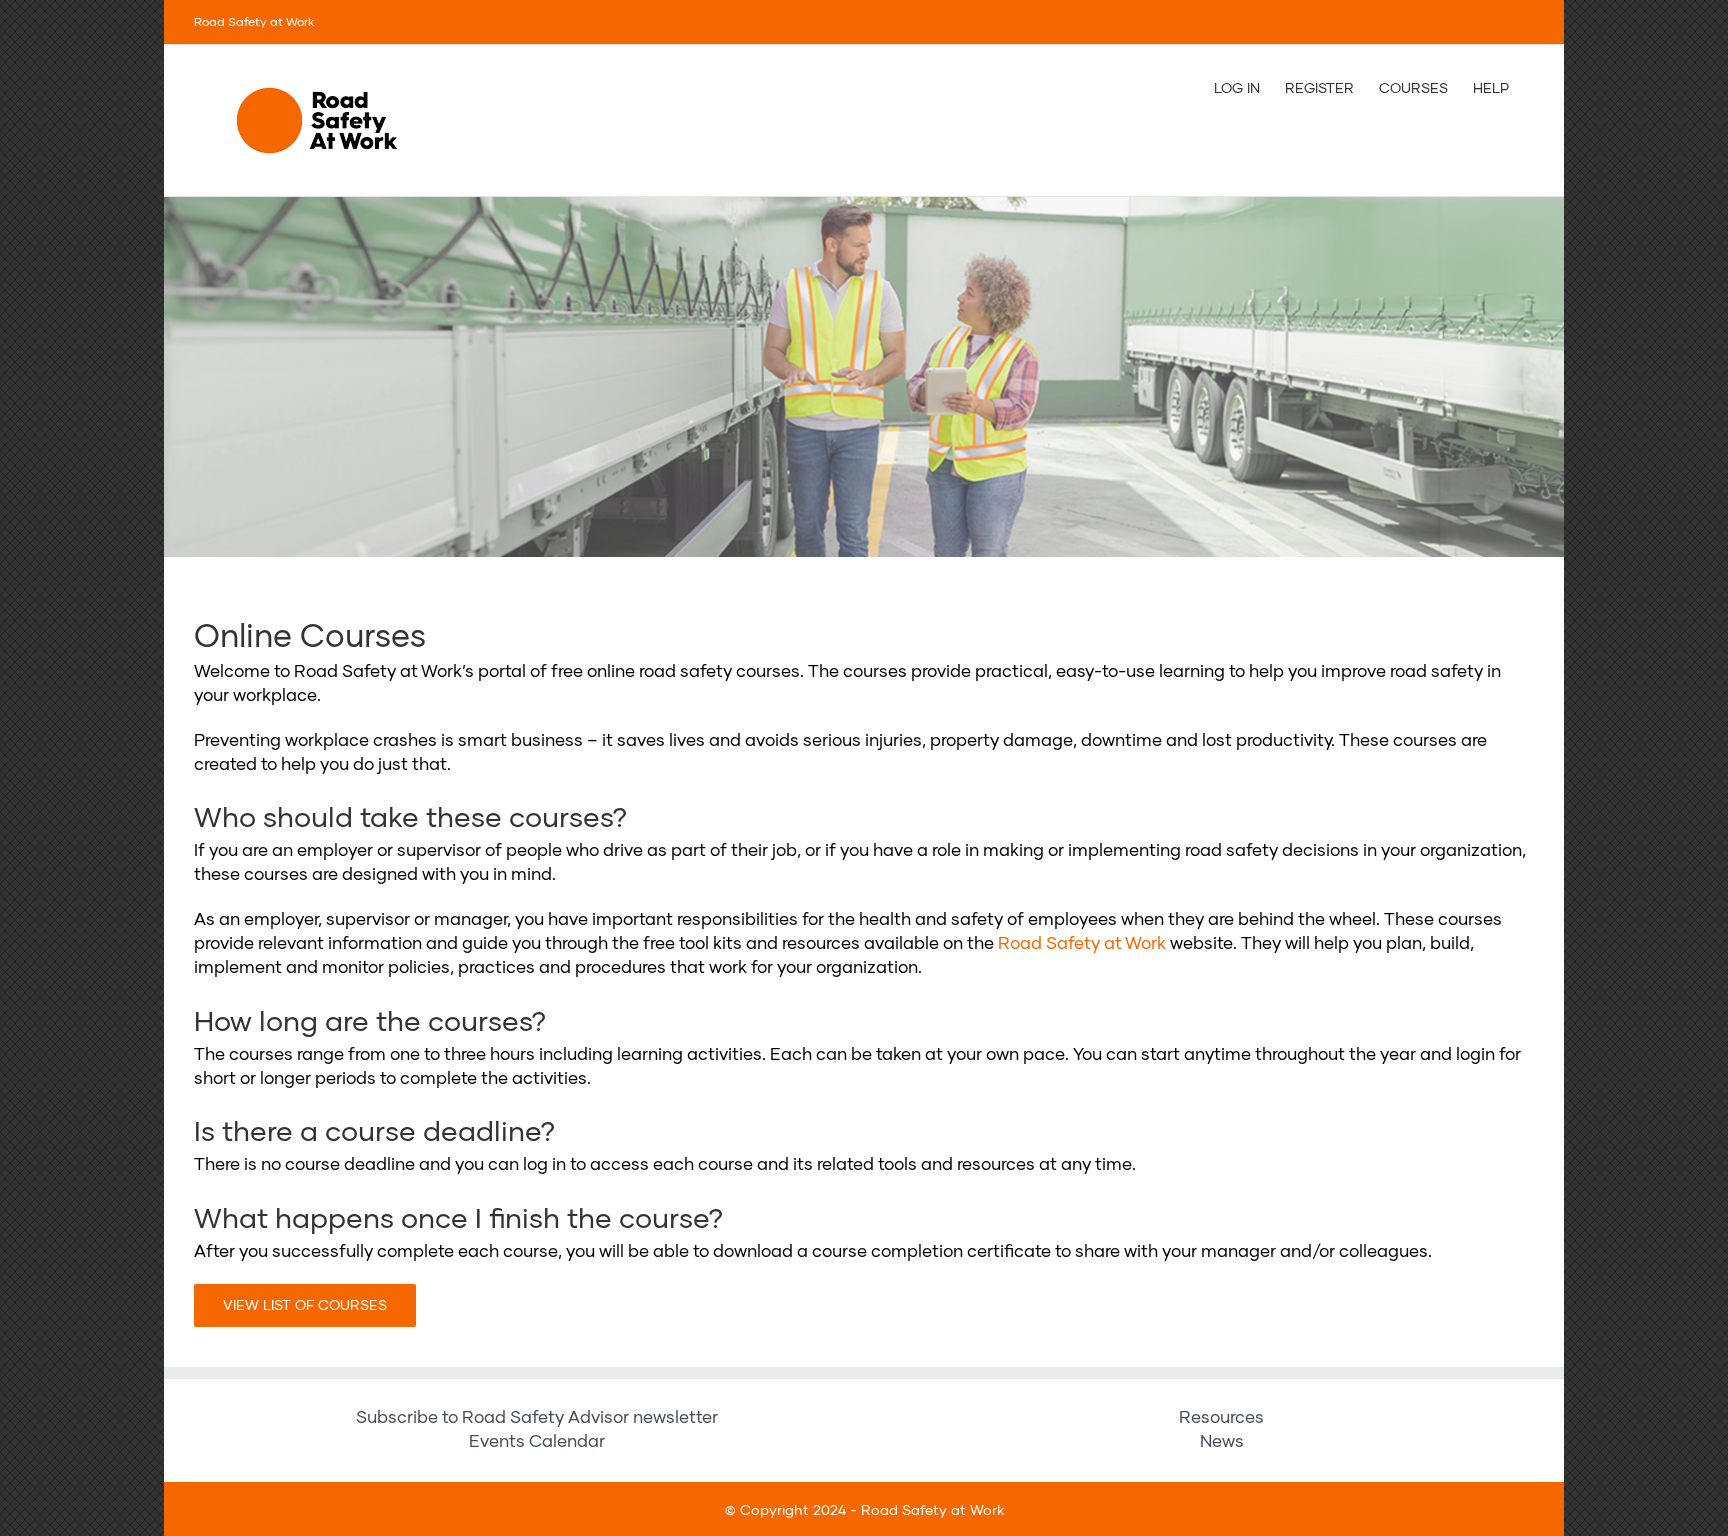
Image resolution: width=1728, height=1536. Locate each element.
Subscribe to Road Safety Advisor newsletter (537, 1417)
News (1222, 1441)
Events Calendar (537, 1441)
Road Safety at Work (1082, 943)
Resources (1221, 1417)
